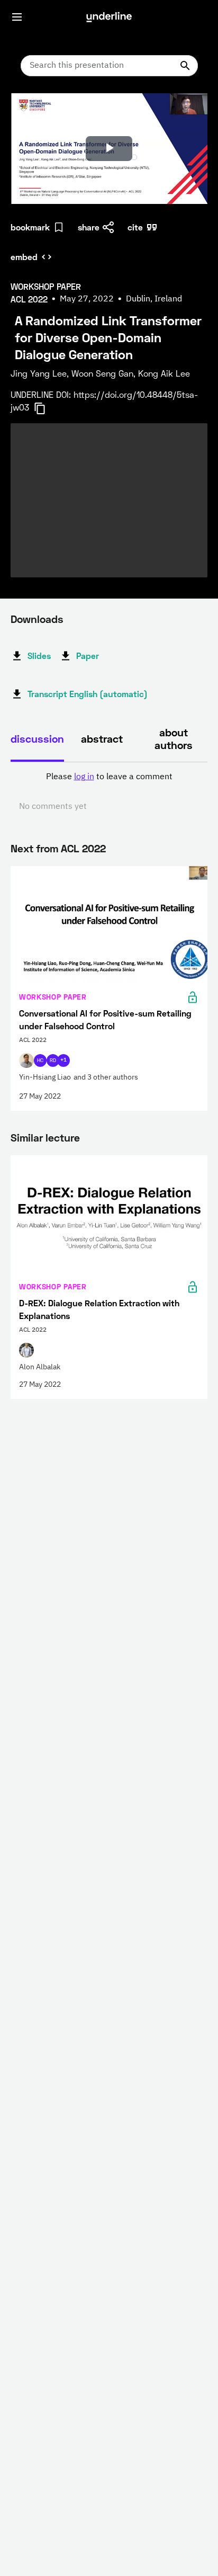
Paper (88, 656)
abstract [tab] (102, 738)
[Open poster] (29, 111)
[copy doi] (46, 408)
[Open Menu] (17, 17)
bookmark (30, 227)
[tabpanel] (109, 792)
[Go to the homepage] (109, 17)
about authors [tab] (174, 738)
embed (24, 257)
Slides (39, 656)
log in (84, 777)
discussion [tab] (37, 738)
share (89, 227)
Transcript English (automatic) (88, 694)
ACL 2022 (83, 848)
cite (135, 227)
